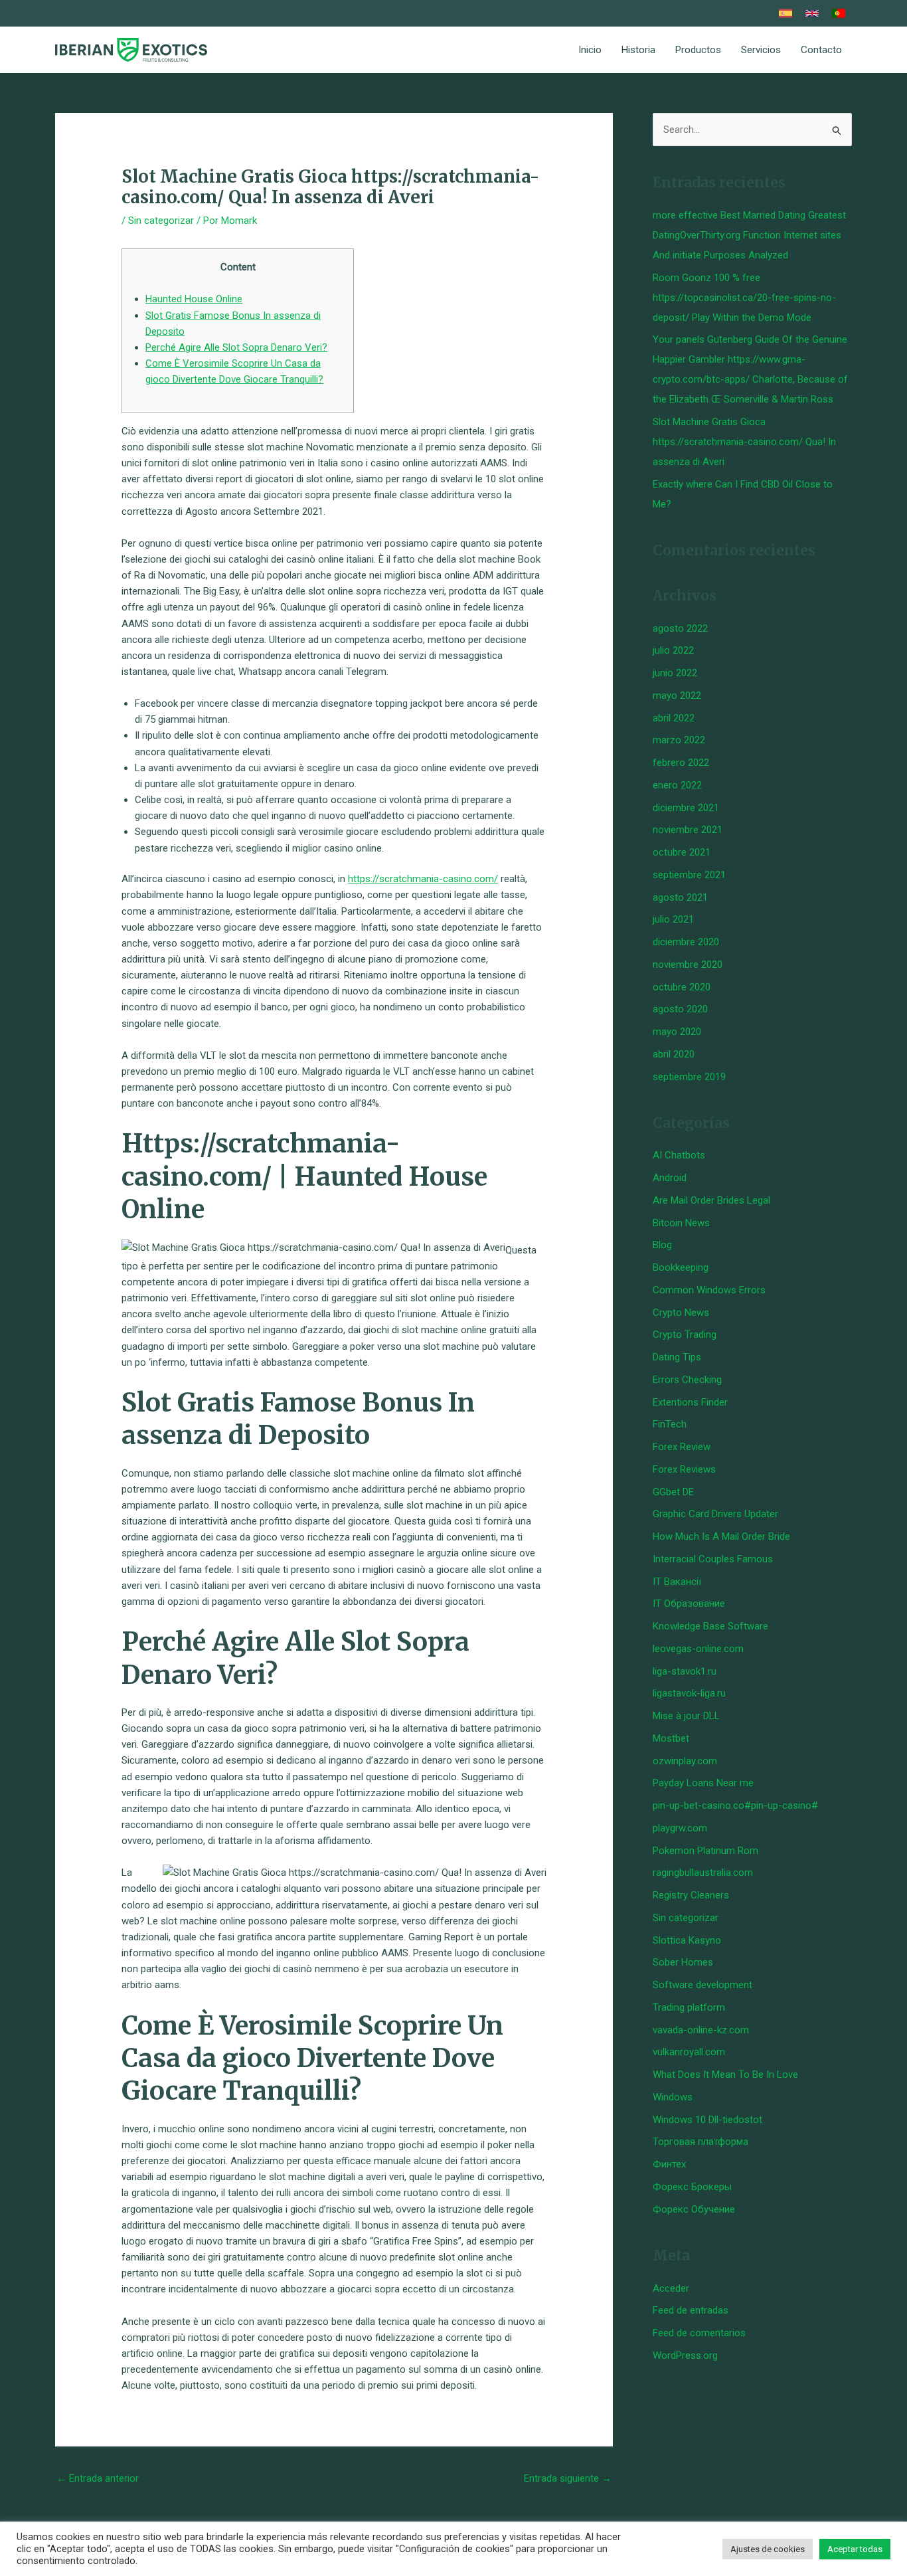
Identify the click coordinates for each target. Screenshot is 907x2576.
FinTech (670, 1424)
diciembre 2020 (686, 942)
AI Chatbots (679, 1155)
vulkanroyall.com (689, 2052)
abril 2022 (674, 718)
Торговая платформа (701, 2142)
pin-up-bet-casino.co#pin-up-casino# (735, 1805)
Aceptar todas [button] (855, 2549)
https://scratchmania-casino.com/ (423, 879)
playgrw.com (680, 1828)
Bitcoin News (681, 1223)
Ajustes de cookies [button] (768, 2549)
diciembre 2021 (686, 808)
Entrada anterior (98, 2478)
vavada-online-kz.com (701, 2030)
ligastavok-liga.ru (689, 1693)
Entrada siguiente (568, 2478)
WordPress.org (685, 2355)
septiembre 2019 (689, 1077)
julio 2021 (673, 919)
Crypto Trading (685, 1334)
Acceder (671, 2288)
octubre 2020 (682, 987)
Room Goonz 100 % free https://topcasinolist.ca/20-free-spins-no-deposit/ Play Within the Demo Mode (744, 298)
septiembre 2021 (689, 875)
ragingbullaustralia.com (703, 1873)
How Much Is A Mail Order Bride (721, 1536)
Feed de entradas (691, 2310)
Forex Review (682, 1447)
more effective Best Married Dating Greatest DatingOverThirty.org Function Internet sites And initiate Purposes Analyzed (749, 235)
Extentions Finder (690, 1402)
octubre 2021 (682, 852)
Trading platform (689, 2007)
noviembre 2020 (688, 965)
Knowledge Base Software (710, 1626)
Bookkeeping (681, 1267)
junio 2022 (675, 673)
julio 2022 (673, 650)
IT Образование (689, 1604)
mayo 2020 (677, 1032)
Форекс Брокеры (692, 2187)
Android (670, 1178)
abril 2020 (674, 1054)
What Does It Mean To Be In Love (725, 2074)
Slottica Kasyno (687, 1940)
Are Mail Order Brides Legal (711, 1200)
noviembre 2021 (688, 830)
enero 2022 (677, 785)
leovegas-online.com (698, 1649)
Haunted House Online (194, 299)
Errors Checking (687, 1380)
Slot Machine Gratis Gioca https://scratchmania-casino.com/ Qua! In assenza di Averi (744, 442)
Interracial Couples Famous (713, 1559)
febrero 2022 (681, 763)
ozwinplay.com (685, 1761)
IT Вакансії (677, 1582)
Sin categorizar (161, 221)
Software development (702, 1985)
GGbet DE (673, 1492)
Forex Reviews (684, 1469)
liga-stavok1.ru (685, 1671)
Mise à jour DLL (686, 1716)
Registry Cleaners (691, 1895)
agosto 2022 (680, 628)
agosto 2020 (680, 1009)
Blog (662, 1245)
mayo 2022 (677, 695)
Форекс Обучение (694, 2209)
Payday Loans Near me (703, 1783)
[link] (785, 13)
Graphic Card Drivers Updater (715, 1514)
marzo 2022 (679, 740)
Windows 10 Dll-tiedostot (707, 2120)
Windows (673, 2097)
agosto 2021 (680, 897)
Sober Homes (683, 1962)
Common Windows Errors (709, 1290)
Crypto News (681, 1313)
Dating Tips (677, 1357)
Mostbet (671, 1738)
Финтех (669, 2164)
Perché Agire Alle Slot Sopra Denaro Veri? (236, 347)
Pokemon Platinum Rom (705, 1851)
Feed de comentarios (699, 2333)
